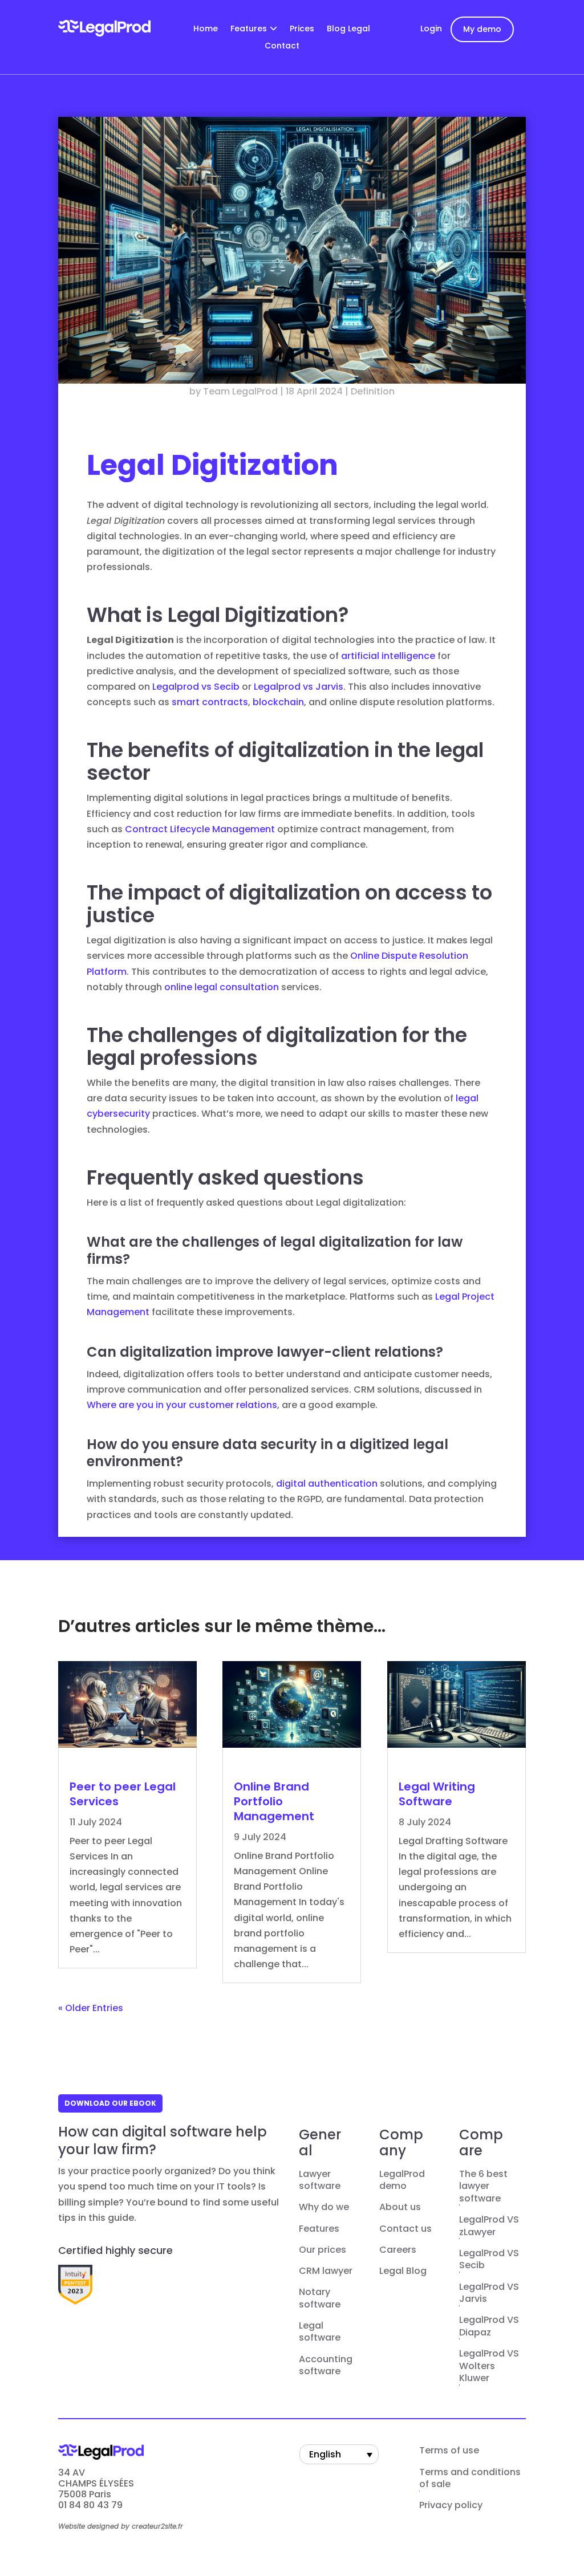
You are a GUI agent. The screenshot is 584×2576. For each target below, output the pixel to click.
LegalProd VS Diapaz (489, 2326)
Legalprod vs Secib (196, 687)
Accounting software (326, 2366)
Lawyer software (320, 2180)
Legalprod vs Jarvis (299, 687)
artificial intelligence (388, 656)
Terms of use (449, 2451)
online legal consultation (222, 987)
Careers (398, 2250)
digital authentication (327, 1484)
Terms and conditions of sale (470, 2479)
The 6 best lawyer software (483, 2186)
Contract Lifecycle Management (200, 829)
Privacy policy (451, 2505)
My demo (482, 29)
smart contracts (210, 702)
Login (431, 29)
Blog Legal (348, 29)
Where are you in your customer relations (182, 1405)
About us (400, 2207)
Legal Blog (403, 2271)
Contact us (405, 2229)
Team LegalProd (240, 391)
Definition (373, 391)
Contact (282, 46)
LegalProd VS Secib (489, 2260)
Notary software (320, 2298)
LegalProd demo (402, 2180)
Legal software (320, 2332)
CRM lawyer (326, 2271)
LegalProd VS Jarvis (489, 2293)
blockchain (278, 702)
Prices (302, 29)
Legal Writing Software (437, 1794)
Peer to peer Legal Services (123, 1794)
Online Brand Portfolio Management (274, 1801)
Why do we (324, 2207)
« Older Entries (91, 2008)
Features (249, 29)
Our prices (323, 2250)
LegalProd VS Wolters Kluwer (489, 2366)
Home (206, 29)
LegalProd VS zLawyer (489, 2226)
